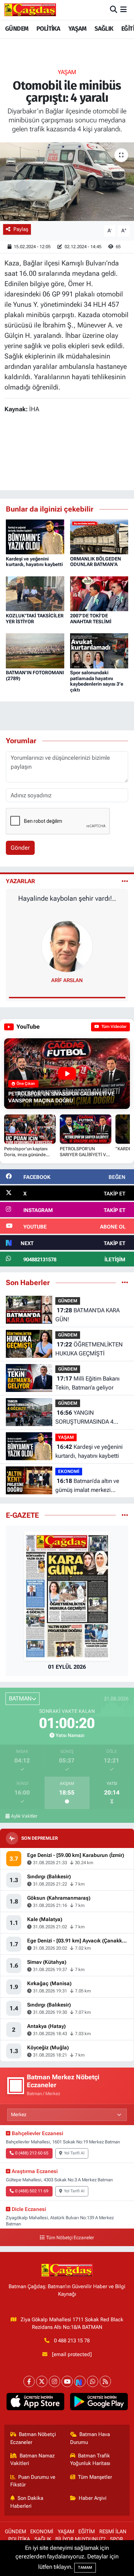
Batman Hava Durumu (90, 2438)
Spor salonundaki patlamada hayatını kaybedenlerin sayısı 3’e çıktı (97, 681)
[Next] (80, 2381)
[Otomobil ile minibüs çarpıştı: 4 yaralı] (67, 182)
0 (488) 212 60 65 (32, 2153)
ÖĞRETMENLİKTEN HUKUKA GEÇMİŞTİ (89, 1349)
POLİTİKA (48, 29)
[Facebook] (29, 2381)
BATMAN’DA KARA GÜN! (87, 1315)
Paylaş (21, 229)
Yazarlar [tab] (20, 881)
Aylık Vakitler (24, 1816)
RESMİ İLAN (113, 2532)
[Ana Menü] (124, 10)
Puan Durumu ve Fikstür (33, 2481)
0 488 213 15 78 (72, 2341)
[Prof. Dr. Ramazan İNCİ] (67, 946)
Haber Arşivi (93, 2498)
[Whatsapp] (93, 2381)
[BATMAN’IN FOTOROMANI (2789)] (35, 650)
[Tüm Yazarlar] (125, 881)
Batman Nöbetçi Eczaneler (33, 2438)
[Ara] (114, 10)
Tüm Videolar (113, 1027)
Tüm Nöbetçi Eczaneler (70, 2238)
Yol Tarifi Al (74, 2153)
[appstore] (35, 2403)
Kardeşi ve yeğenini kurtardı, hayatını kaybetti (34, 562)
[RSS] (105, 2381)
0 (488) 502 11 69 (32, 2191)
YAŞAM (77, 29)
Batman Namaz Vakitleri (33, 2459)
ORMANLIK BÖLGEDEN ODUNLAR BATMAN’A (96, 562)
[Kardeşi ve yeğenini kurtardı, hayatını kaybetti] (35, 536)
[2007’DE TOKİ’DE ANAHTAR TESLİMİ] (99, 593)
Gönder (20, 848)
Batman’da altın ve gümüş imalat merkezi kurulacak (87, 1486)
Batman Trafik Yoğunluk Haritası (90, 2459)
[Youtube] (67, 2381)
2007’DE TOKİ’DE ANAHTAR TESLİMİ (91, 619)
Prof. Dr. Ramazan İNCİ (67, 980)
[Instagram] (54, 2381)
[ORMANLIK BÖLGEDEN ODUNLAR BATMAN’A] (99, 536)
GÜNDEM (17, 29)
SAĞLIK (104, 29)
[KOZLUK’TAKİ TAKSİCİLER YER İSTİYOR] (35, 593)
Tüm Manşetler (95, 2477)
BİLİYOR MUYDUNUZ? (80, 2539)
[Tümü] (125, 1282)
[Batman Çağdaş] (30, 10)
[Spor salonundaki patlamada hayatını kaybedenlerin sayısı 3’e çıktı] (99, 650)
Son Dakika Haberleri (27, 2502)
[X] (42, 2381)
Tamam (85, 2568)
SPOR (116, 2539)
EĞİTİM (87, 2532)
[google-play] (99, 2403)
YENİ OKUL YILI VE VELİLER (67, 898)
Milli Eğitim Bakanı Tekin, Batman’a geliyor (87, 1383)
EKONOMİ (69, 1471)
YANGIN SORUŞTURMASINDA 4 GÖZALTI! (84, 1418)
